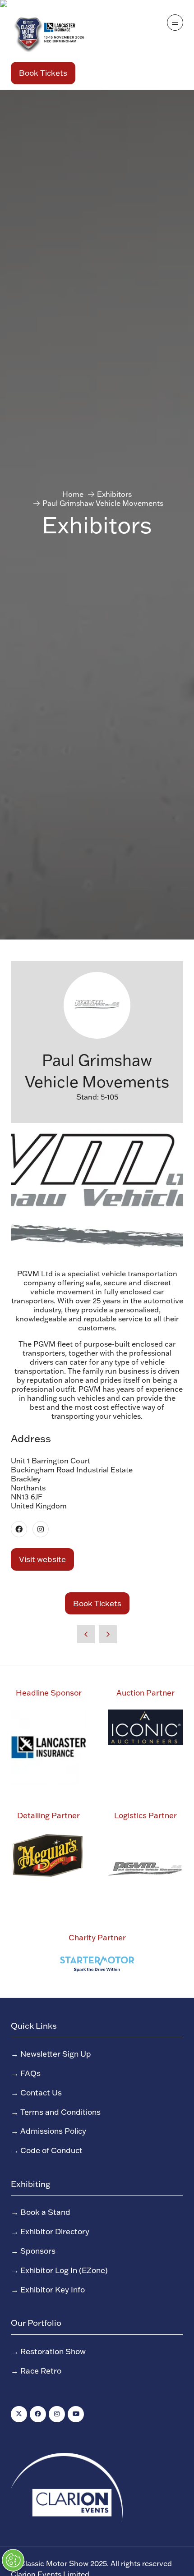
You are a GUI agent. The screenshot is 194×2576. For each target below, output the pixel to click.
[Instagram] (57, 2414)
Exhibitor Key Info (53, 2289)
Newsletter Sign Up (56, 2053)
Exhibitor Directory (55, 2231)
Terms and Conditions (60, 2112)
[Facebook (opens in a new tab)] (19, 1529)
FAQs (30, 2073)
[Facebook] (38, 2414)
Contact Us (41, 2092)
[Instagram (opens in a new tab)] (41, 1529)
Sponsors (38, 2251)
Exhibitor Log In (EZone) (64, 2270)
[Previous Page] (86, 1634)
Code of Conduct (51, 2150)
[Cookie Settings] (13, 2560)
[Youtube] (76, 2414)
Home (73, 494)
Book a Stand (45, 2212)
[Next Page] (108, 1634)
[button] (43, 73)
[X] (19, 2414)
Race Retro (41, 2370)
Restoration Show (53, 2351)
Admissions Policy (53, 2131)
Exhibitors (114, 494)
